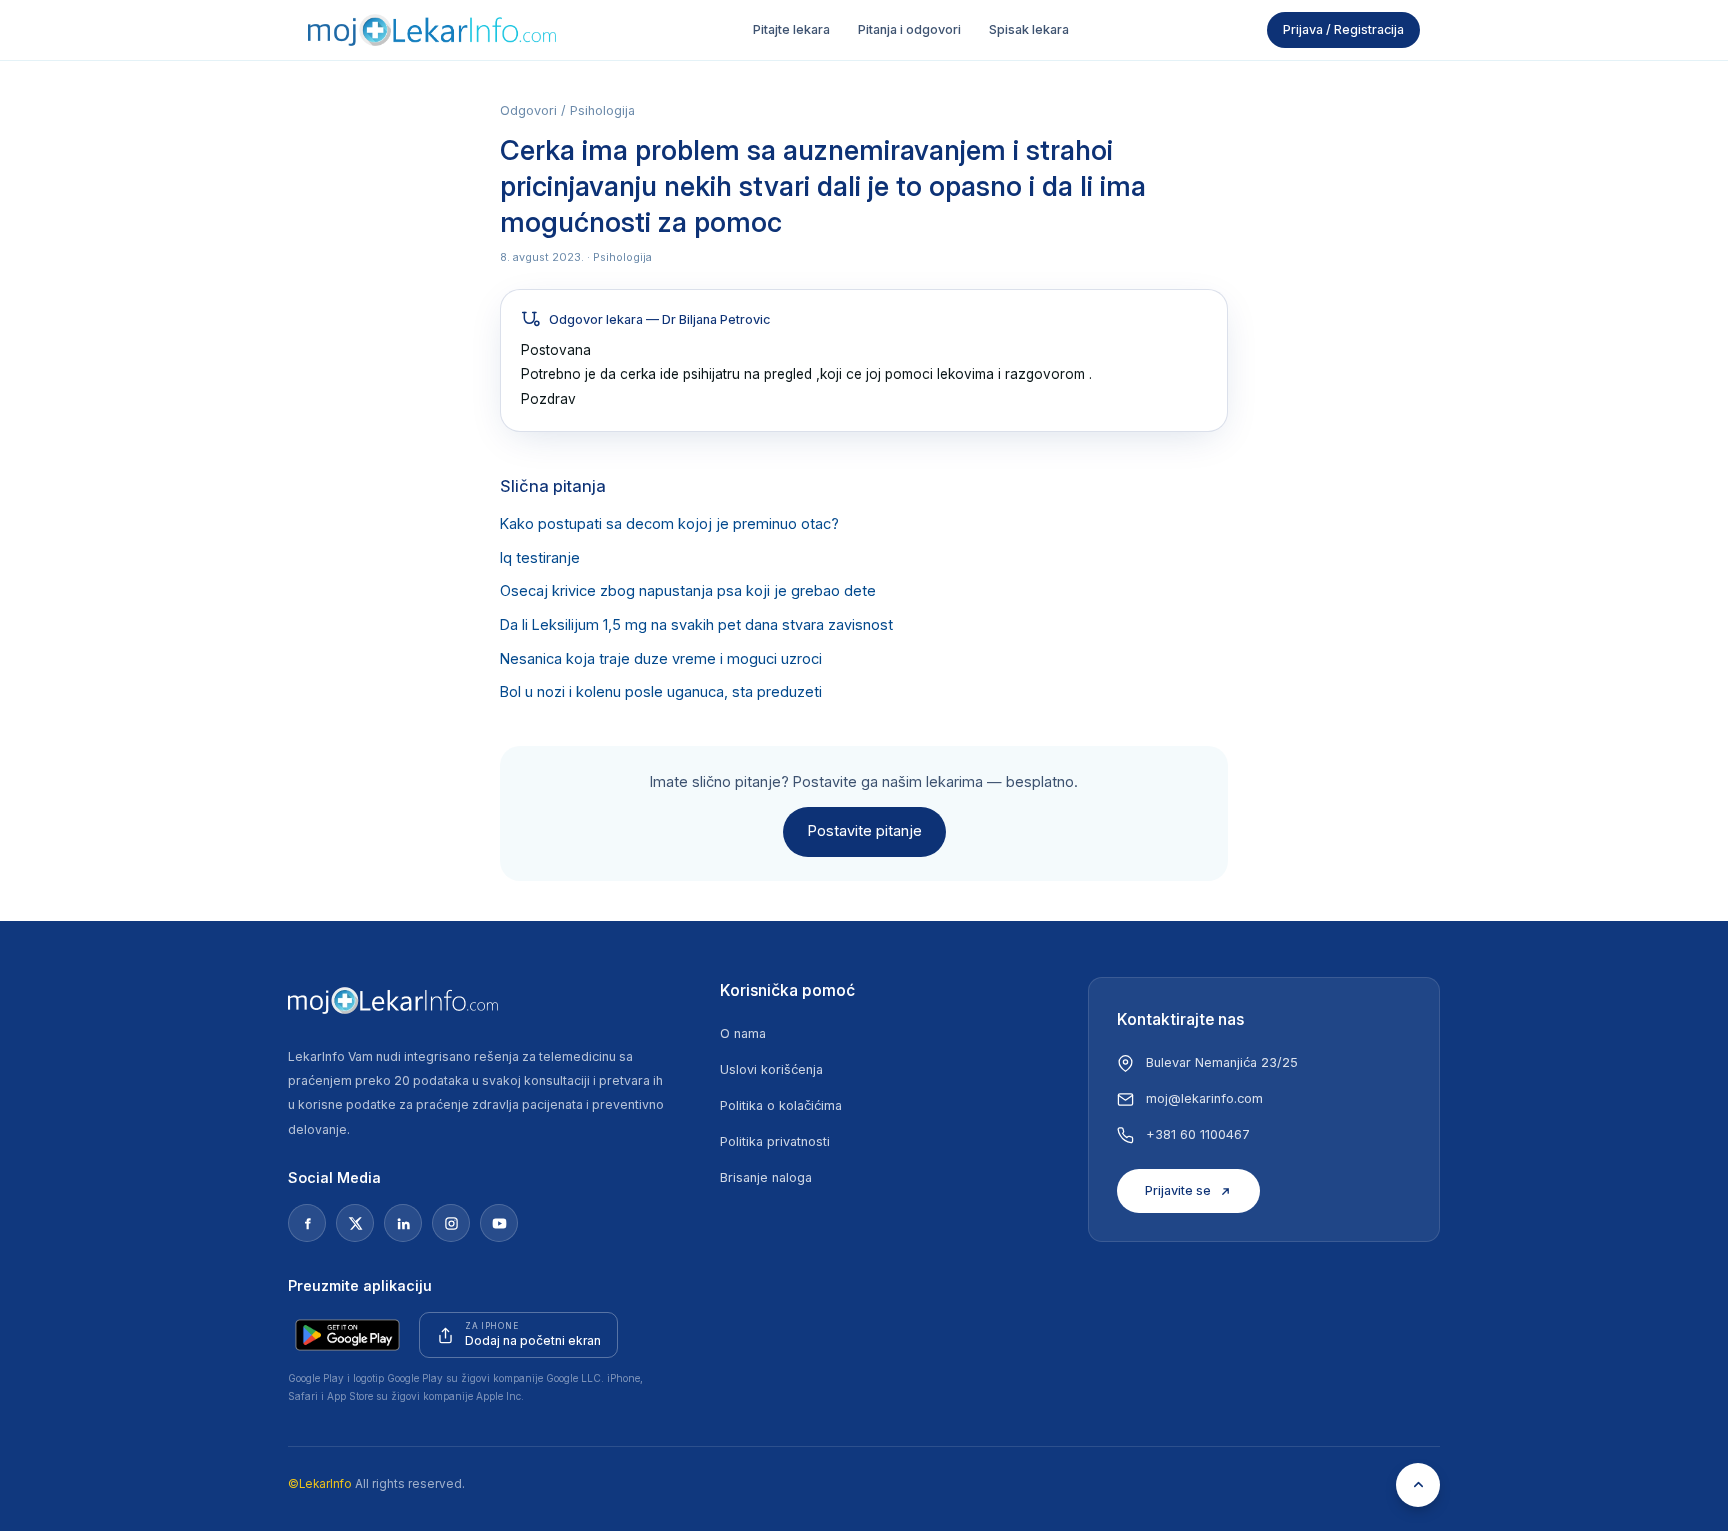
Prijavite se (1178, 1190)
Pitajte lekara (791, 29)
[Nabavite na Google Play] (347, 1335)
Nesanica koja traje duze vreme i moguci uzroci (661, 659)
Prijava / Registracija (1343, 29)
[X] (355, 1223)
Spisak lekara (1029, 29)
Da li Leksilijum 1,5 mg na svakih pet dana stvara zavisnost (696, 625)
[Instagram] (451, 1223)
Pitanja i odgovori (909, 29)
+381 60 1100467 (1198, 1134)
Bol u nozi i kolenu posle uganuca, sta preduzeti (661, 692)
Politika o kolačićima (781, 1105)
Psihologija (602, 110)
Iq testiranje (540, 558)
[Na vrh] (1418, 1485)
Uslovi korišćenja (771, 1069)
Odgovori (528, 110)
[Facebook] (307, 1223)
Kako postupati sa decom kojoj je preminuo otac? (669, 524)
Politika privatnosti (775, 1141)
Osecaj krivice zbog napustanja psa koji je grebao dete (688, 591)
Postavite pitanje (864, 831)
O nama (743, 1033)
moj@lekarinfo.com (1204, 1098)
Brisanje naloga (766, 1177)
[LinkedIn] (403, 1223)
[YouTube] (499, 1223)
